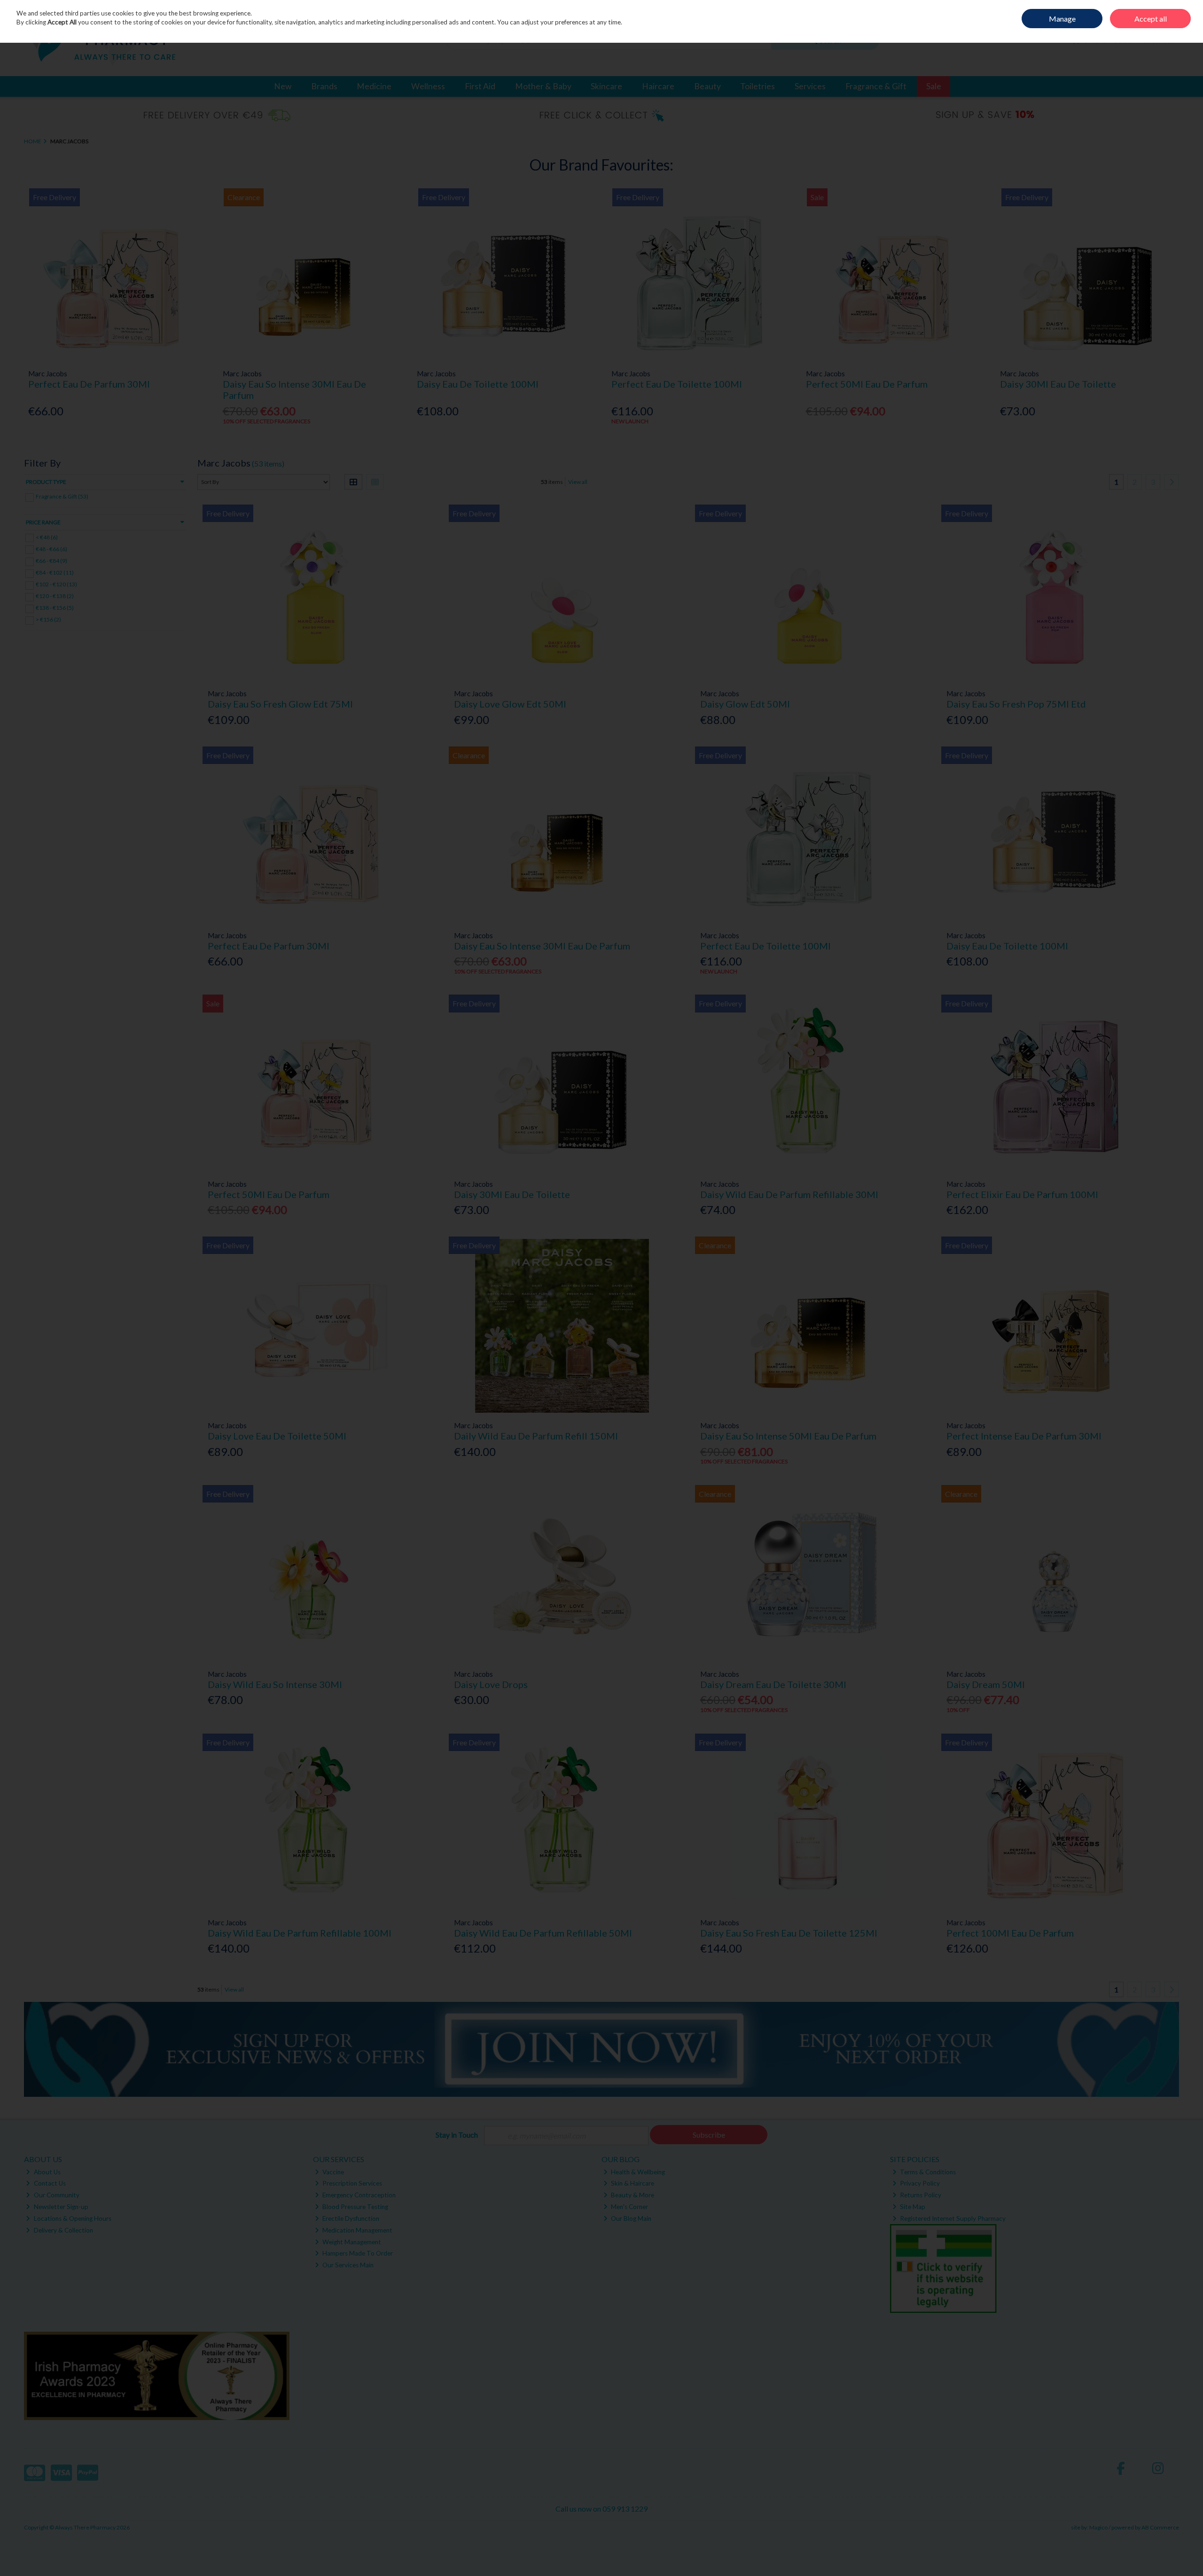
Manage (1062, 19)
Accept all (1151, 19)
